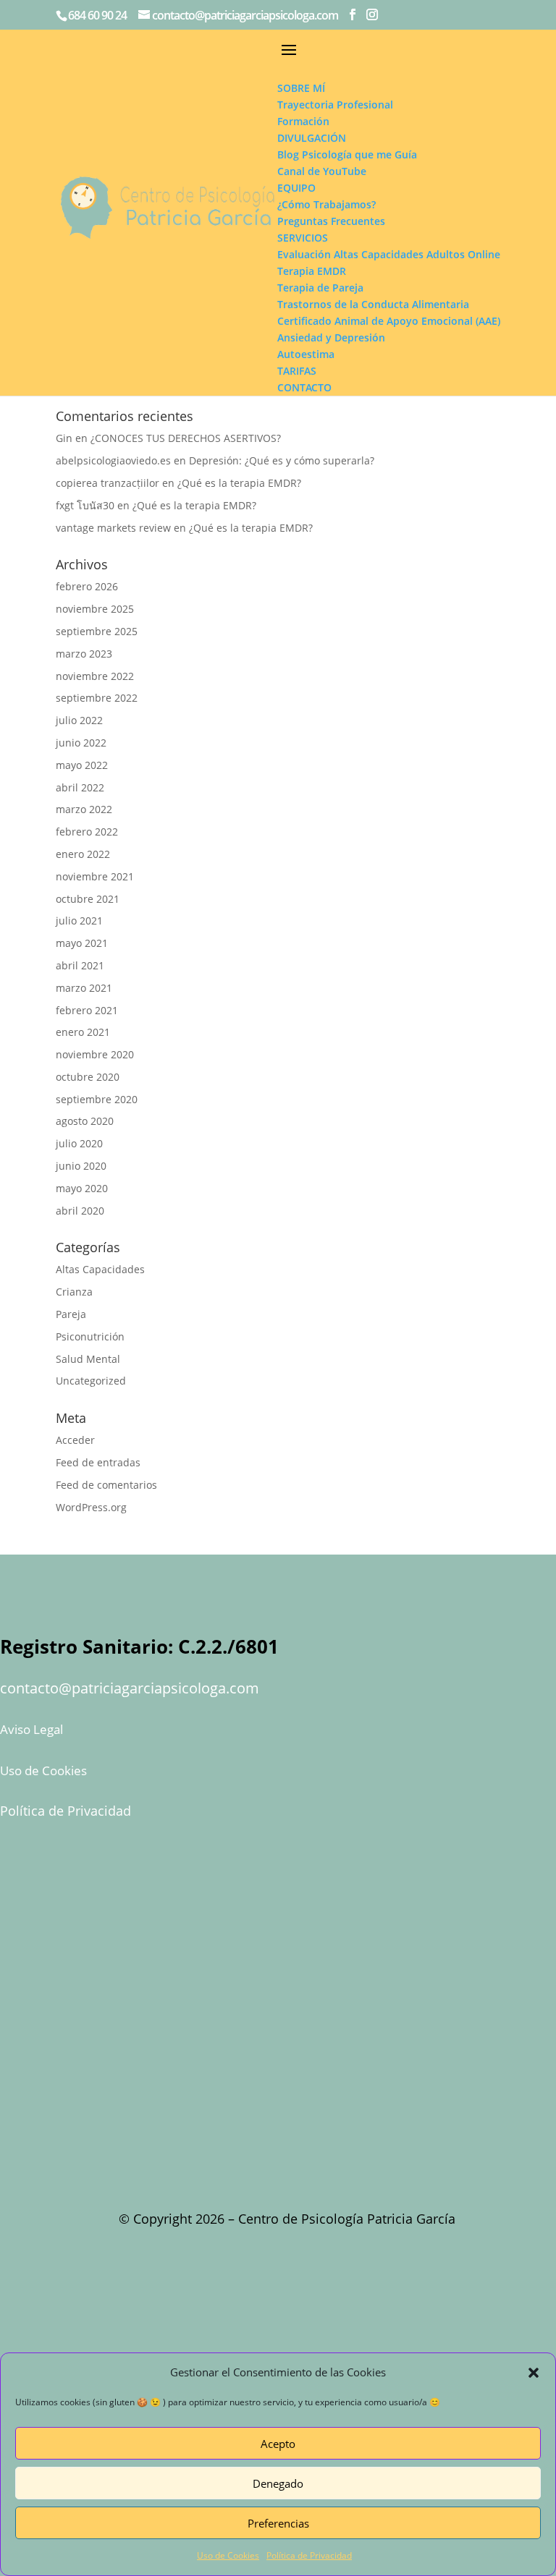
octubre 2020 (88, 1077)
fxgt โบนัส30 (85, 505)
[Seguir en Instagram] (340, 2339)
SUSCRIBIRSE (278, 1921)
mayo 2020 (82, 1188)
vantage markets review (113, 528)
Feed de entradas (98, 1462)
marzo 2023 (84, 654)
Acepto (278, 2444)
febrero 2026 (87, 586)
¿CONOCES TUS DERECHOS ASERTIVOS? (186, 438)
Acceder (75, 1440)
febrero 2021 (87, 1010)
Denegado (278, 2483)
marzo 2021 (84, 988)
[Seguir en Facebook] (340, 2286)
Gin (64, 438)
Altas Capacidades (100, 1269)
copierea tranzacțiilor (108, 483)
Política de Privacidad (309, 2555)
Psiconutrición (90, 1336)
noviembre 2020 (95, 1054)
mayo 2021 (82, 943)
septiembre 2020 (97, 1099)
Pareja (71, 1314)
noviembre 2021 (95, 876)
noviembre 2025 (95, 609)
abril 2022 (80, 787)
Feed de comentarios (106, 1485)
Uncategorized (91, 1381)
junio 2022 (81, 743)
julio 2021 (79, 921)
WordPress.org (91, 1507)
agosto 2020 (85, 1121)
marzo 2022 (84, 809)
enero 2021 (83, 1032)
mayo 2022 (82, 765)
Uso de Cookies (228, 2555)
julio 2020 (79, 1143)
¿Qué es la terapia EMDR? (239, 483)
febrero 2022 (87, 832)
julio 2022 (79, 720)
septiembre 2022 (97, 698)
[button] (534, 2373)
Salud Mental (88, 1359)
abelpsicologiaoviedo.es (113, 460)
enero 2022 (83, 854)
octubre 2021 (88, 899)
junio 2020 (81, 1166)
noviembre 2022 (95, 676)
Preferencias (278, 2523)
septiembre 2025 (97, 631)
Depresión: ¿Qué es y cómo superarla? (282, 460)
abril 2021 (80, 965)
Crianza (74, 1292)
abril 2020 (80, 1211)
